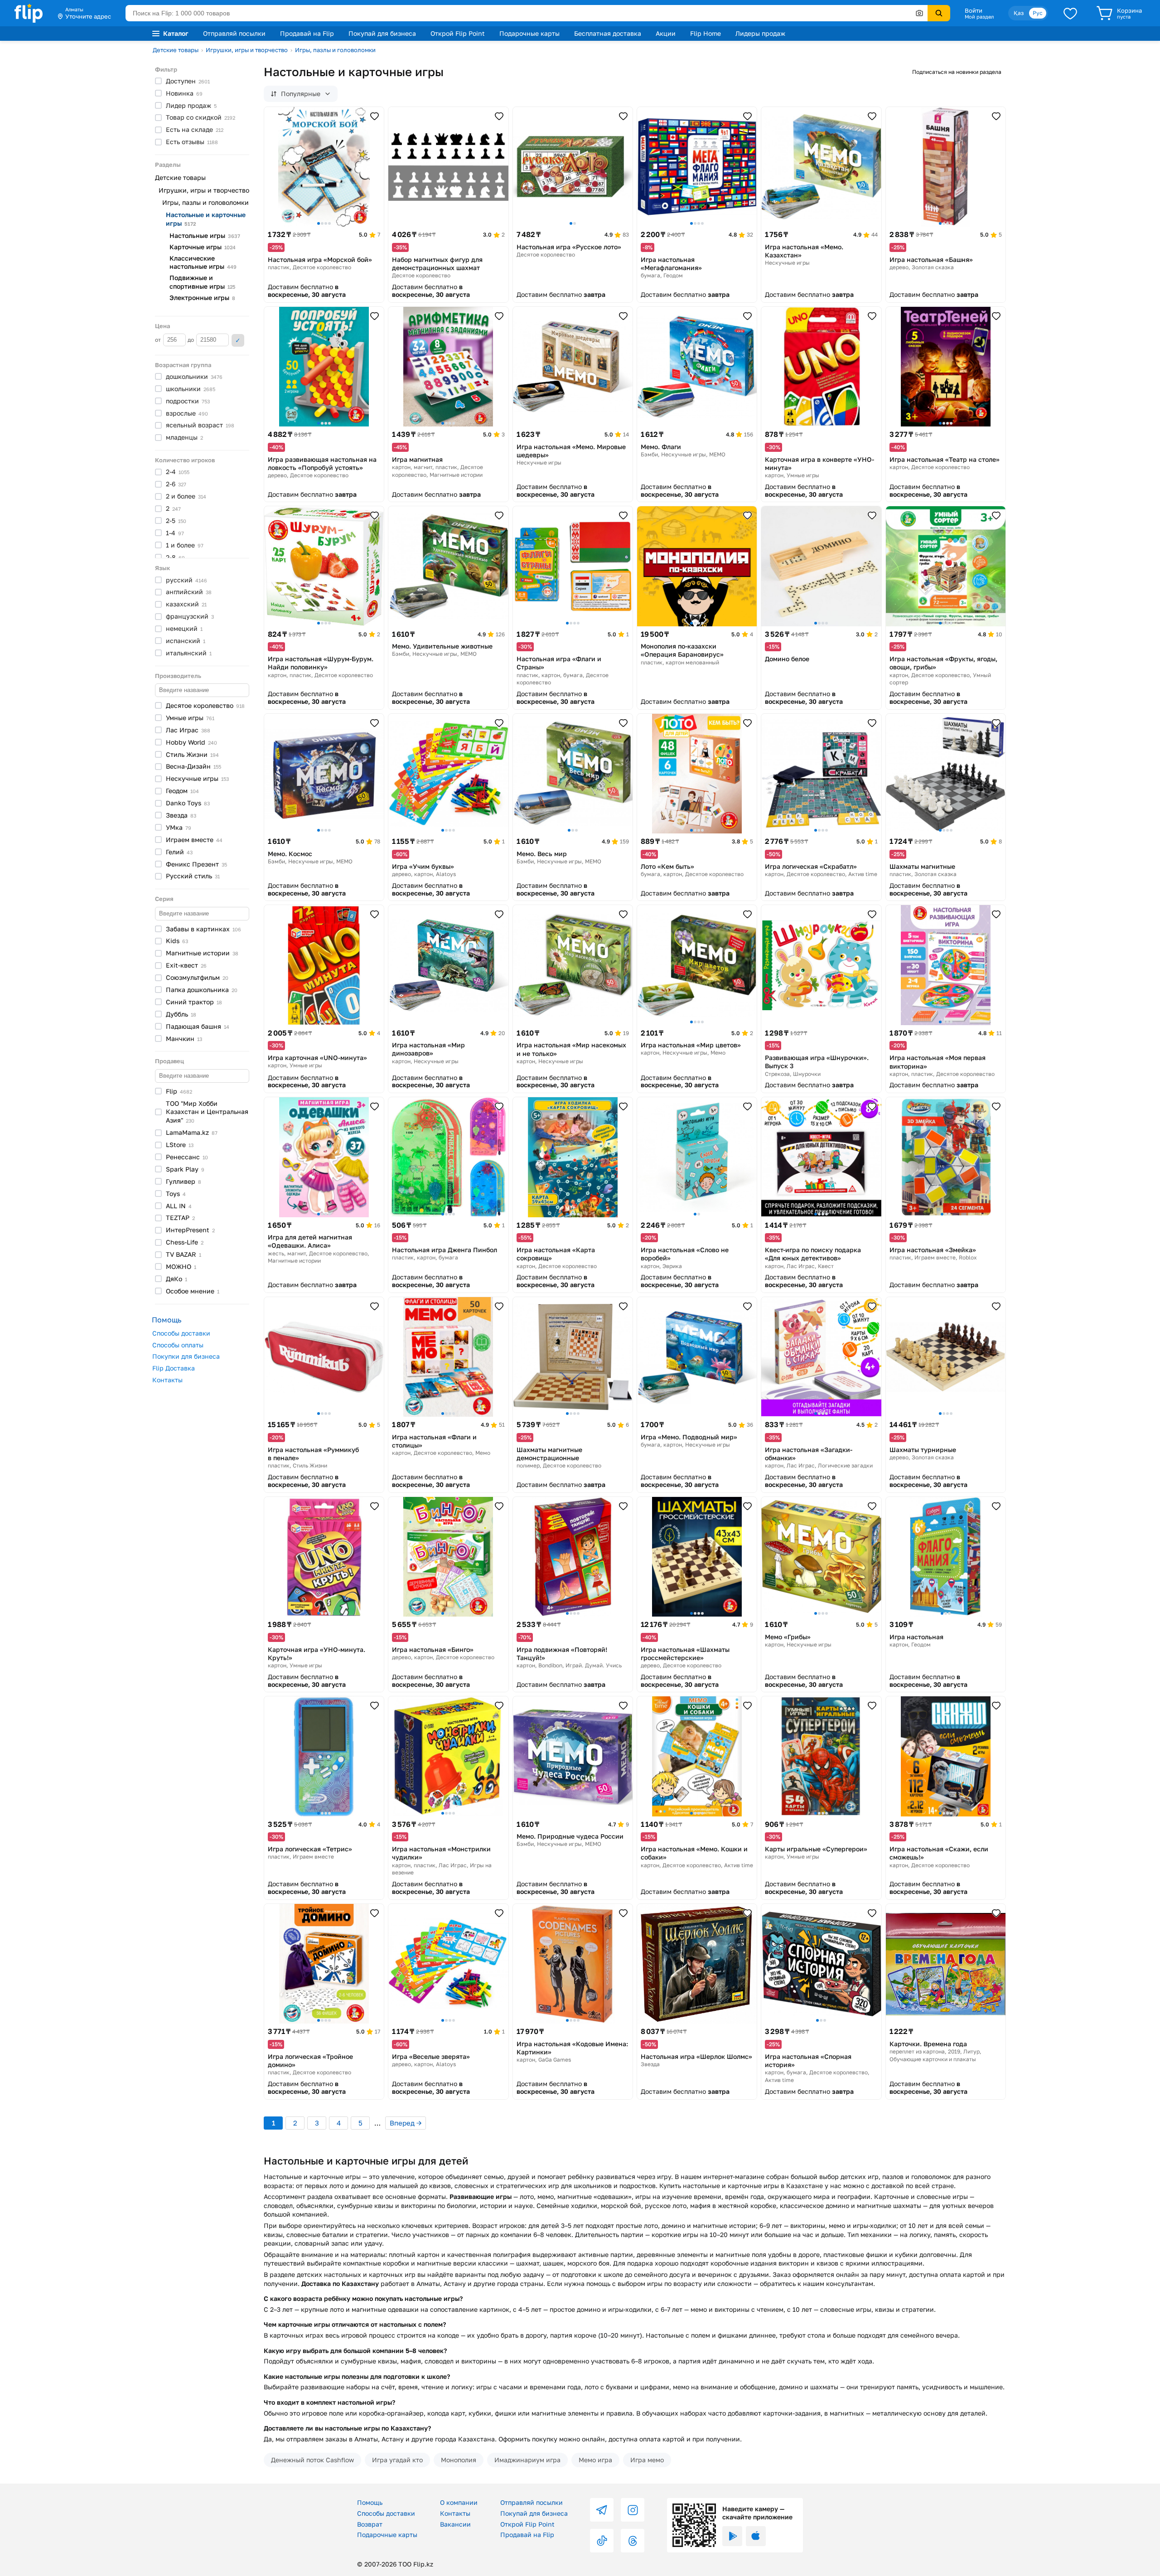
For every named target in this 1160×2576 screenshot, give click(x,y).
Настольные (205, 235)
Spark (185, 1169)
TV (184, 1254)
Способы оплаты (178, 1345)
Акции (666, 33)
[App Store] (756, 2536)
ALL (179, 1206)
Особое (193, 1291)
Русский (193, 876)
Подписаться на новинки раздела (957, 72)
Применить (238, 340)
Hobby (191, 742)
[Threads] (633, 2541)
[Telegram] (602, 2510)
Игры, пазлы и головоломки (335, 50)
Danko (188, 803)
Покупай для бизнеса (382, 33)
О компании (459, 2502)
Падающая (198, 1026)
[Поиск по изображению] (919, 13)
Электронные (202, 298)
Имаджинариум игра (527, 2460)
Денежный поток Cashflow (312, 2460)
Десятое (205, 705)
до (191, 340)
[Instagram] (633, 2510)
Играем (194, 840)
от (159, 340)
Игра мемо (647, 2460)
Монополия (459, 2460)
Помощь (370, 2502)
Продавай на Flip (307, 33)
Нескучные (197, 778)
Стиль (192, 754)
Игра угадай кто (397, 2460)
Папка (202, 990)
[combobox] (527, 13)
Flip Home (706, 33)
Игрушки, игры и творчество (247, 50)
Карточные (203, 247)
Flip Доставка (174, 1368)
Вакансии (455, 2524)
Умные (190, 718)
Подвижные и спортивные (202, 282)
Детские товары (176, 50)
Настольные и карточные (206, 219)
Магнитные (202, 953)
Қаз (1019, 13)
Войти (974, 10)
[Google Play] (732, 2536)
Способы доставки (181, 1333)
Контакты (167, 1380)
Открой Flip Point (458, 33)
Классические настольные (203, 262)
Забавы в (203, 929)
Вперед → (406, 2123)
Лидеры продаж (760, 33)
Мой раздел (979, 17)
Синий (194, 1002)
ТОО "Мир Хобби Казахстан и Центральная (207, 1112)
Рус (1038, 13)
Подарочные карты (529, 33)
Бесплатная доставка (608, 33)
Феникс (196, 864)
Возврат (370, 2524)
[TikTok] (602, 2541)
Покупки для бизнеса (186, 1356)
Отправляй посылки (234, 33)
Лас (188, 730)
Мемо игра (595, 2460)
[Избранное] (1070, 13)
